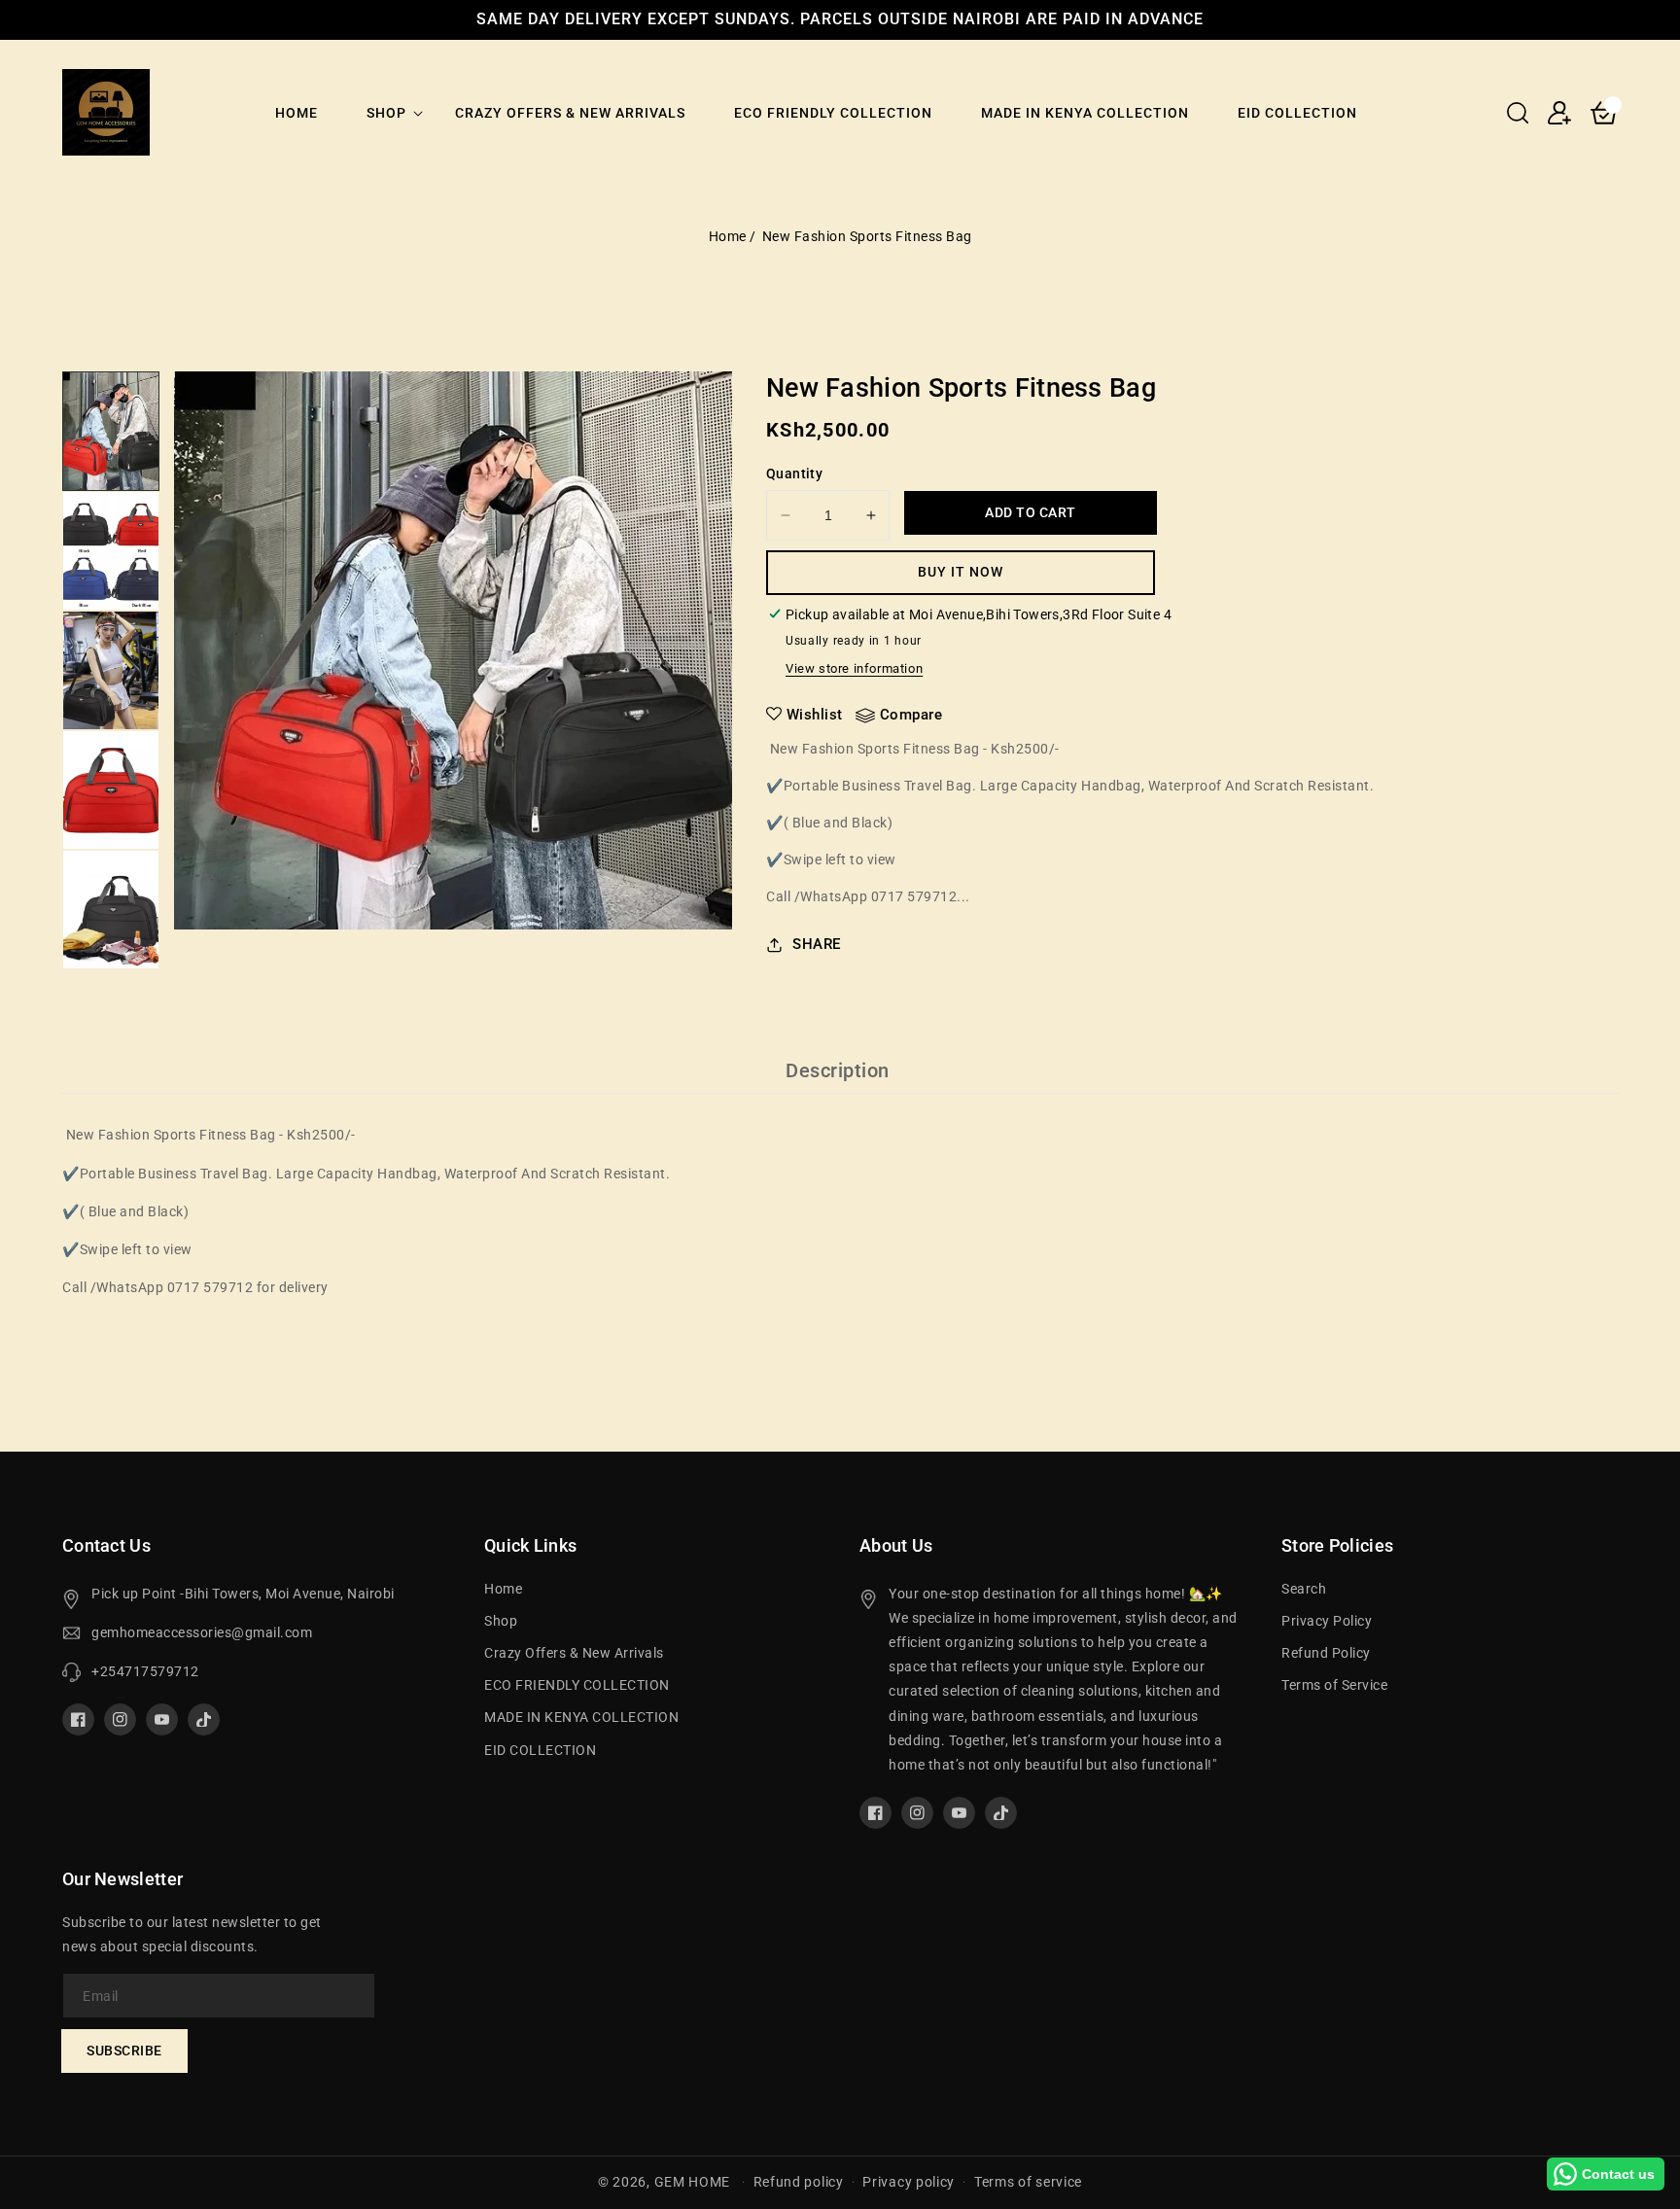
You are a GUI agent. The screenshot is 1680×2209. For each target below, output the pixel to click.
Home (728, 236)
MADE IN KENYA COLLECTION (581, 1717)
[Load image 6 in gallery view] (111, 431)
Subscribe (124, 2051)
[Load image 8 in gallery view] (111, 670)
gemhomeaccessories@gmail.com (202, 1632)
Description (838, 1070)
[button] (1518, 113)
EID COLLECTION (540, 1750)
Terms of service (1028, 2182)
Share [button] (817, 944)
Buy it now (961, 572)
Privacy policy (909, 2182)
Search (1304, 1589)
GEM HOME (693, 2182)
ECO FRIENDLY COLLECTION (577, 1685)
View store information (854, 668)
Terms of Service (1334, 1685)
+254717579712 (145, 1671)
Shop (386, 113)
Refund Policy (1326, 1653)
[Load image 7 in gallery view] (111, 551)
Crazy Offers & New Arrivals (574, 1653)
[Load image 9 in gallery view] (111, 790)
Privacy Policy (1327, 1621)
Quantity (794, 473)
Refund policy (799, 2182)
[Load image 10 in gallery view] (111, 910)
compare (911, 715)
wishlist (815, 715)
